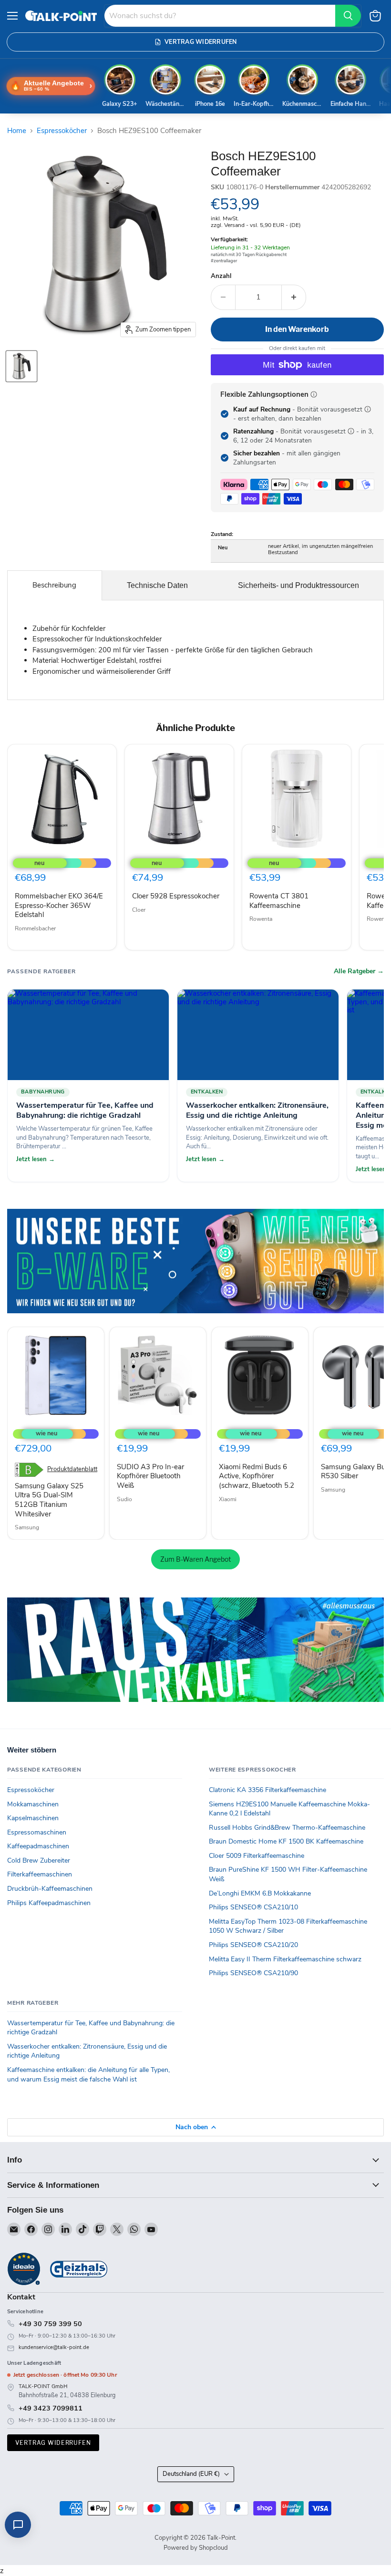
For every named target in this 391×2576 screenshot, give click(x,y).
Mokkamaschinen (33, 1804)
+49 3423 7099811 (51, 2408)
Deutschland (191, 2474)
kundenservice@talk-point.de (54, 2347)
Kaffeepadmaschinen (38, 1846)
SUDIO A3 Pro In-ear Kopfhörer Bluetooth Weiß (150, 1476)
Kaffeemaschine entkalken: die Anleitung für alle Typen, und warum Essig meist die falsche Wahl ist (88, 2075)
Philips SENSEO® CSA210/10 (253, 1907)
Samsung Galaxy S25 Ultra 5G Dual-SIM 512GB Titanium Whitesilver (49, 1500)
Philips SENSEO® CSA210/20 (253, 1945)
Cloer (139, 910)
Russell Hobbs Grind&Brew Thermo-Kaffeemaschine (287, 1828)
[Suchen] (348, 16)
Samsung (27, 1527)
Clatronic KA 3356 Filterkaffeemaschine (268, 1790)
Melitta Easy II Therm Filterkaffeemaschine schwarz (285, 1959)
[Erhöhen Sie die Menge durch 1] (294, 297)
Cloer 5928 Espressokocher (176, 896)
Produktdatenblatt (72, 1469)
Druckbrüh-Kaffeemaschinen (50, 1889)
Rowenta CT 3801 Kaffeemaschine (279, 901)
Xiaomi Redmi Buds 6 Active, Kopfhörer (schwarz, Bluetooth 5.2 (257, 1476)
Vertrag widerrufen (53, 2443)
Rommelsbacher (35, 928)
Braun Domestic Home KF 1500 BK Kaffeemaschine (286, 1841)
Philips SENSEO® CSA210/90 (253, 1973)
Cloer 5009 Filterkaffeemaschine (257, 1856)
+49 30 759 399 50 (50, 2324)
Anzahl (221, 276)
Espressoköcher (62, 131)
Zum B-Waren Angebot (195, 1559)
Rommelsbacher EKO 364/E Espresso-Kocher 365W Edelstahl (59, 905)
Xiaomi (228, 1499)
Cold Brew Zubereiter (39, 1860)
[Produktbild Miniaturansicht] (21, 366)
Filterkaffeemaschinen (40, 1874)
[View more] (195, 1261)
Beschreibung (54, 585)
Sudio (124, 1499)
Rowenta (261, 919)
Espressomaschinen (37, 1832)
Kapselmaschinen (33, 1818)
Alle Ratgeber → (359, 971)
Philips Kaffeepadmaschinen (49, 1903)
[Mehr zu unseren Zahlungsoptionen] (314, 394)
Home (17, 131)
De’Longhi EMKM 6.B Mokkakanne (260, 1893)
